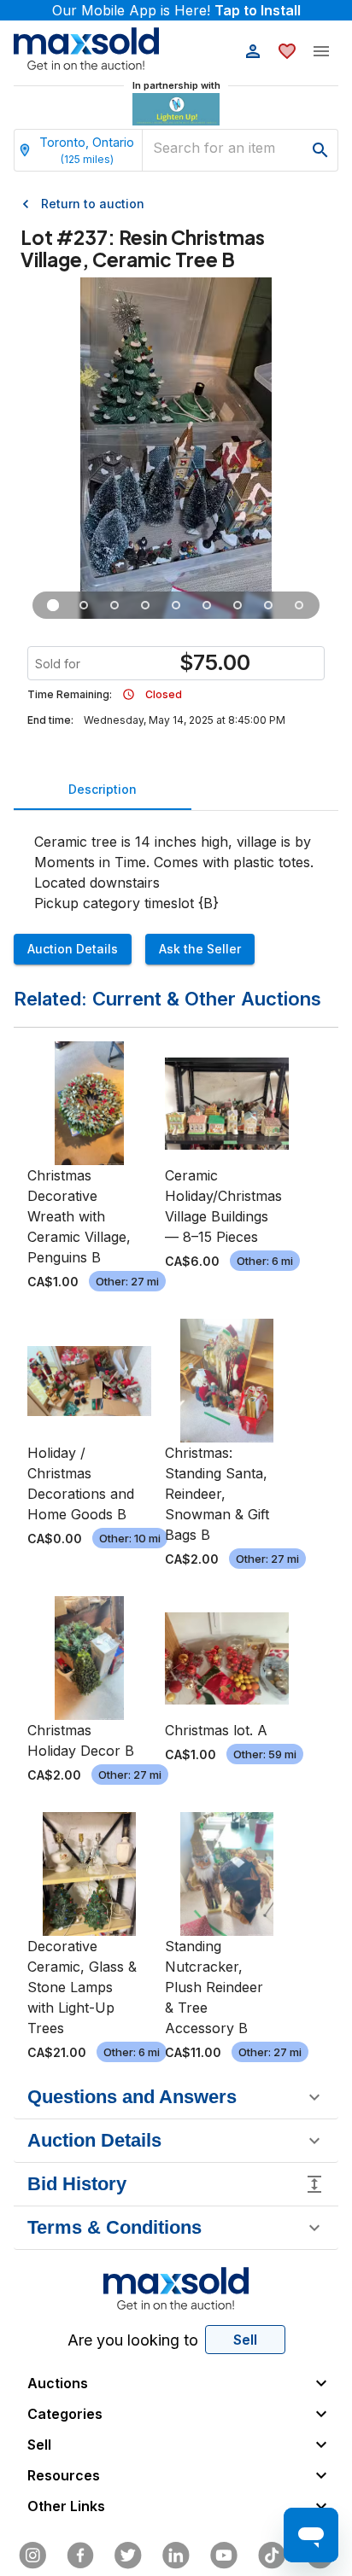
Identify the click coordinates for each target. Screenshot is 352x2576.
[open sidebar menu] (321, 51)
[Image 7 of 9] (238, 605)
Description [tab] (103, 789)
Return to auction (93, 204)
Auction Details (73, 949)
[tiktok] (272, 2556)
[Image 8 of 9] (268, 605)
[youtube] (224, 2556)
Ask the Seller (200, 949)
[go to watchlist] (287, 51)
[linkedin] (176, 2556)
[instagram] (32, 2556)
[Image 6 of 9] (207, 605)
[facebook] (80, 2556)
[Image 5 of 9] (176, 605)
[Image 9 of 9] (299, 605)
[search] (320, 150)
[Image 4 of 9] (145, 605)
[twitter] (128, 2556)
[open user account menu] (253, 51)
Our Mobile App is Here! (176, 10)
